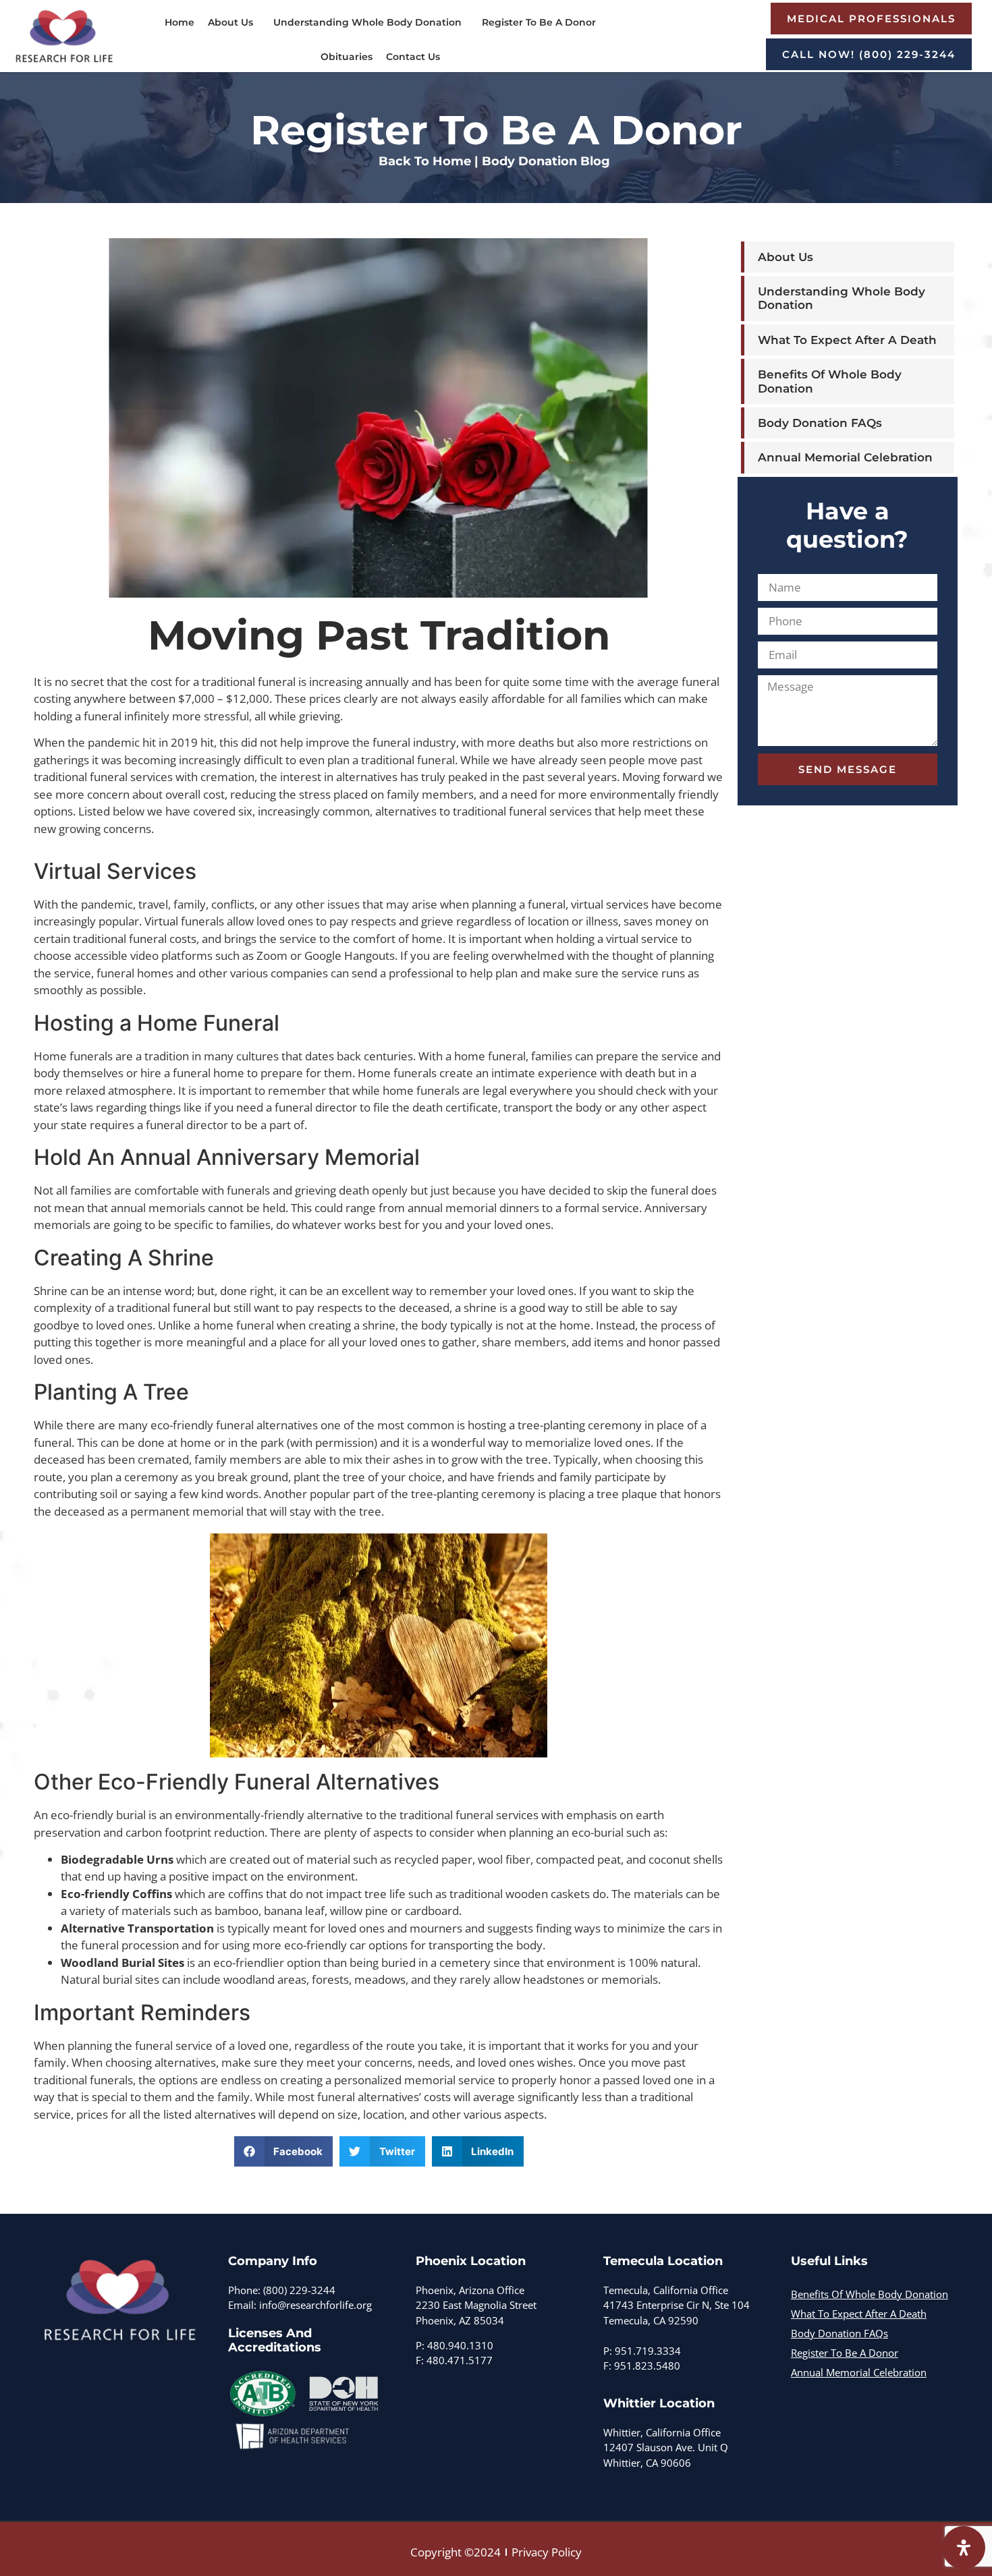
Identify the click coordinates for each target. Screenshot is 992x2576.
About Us (230, 22)
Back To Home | (429, 161)
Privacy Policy (547, 2552)
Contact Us (413, 57)
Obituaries (347, 57)
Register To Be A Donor (539, 22)
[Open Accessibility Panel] (964, 2548)
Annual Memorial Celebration (845, 457)
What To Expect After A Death (847, 340)
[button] (284, 2151)
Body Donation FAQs (820, 423)
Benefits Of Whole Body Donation (830, 381)
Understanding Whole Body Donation (367, 22)
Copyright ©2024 (456, 2552)
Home (180, 22)
